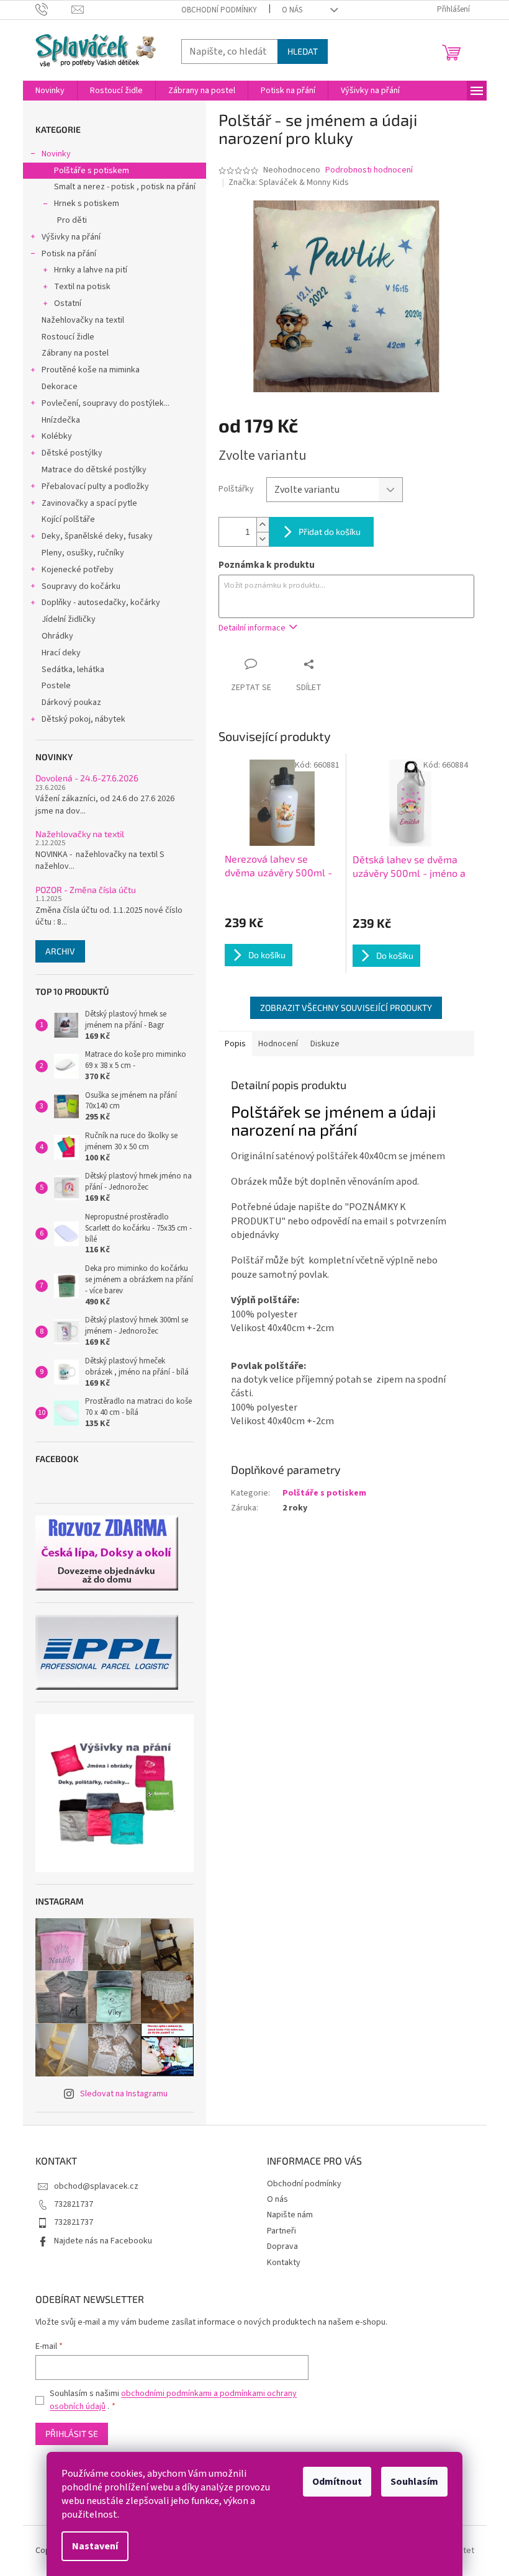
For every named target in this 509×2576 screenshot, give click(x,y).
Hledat (303, 51)
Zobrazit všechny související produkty (346, 1008)
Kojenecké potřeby (78, 570)
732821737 (74, 2204)
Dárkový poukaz (71, 702)
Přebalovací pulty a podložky (95, 487)
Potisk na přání (69, 254)
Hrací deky (61, 653)
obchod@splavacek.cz (96, 2186)
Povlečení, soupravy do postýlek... (106, 403)
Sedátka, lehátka (73, 670)
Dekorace (60, 387)
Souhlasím (414, 2482)
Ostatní (68, 303)
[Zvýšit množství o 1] (263, 525)
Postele (56, 686)
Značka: (289, 182)
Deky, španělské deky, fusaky (97, 536)
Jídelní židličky (69, 619)
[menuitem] (50, 91)
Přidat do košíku (330, 532)
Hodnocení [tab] (278, 1044)
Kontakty (284, 2263)
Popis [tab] (235, 1044)
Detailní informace (252, 628)
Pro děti (72, 220)
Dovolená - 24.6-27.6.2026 (87, 778)
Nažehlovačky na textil (83, 320)
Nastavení (95, 2546)
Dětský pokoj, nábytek (83, 719)
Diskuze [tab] (325, 1044)
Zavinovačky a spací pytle (89, 503)
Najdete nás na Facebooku (103, 2241)
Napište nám (290, 2215)
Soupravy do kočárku (81, 586)
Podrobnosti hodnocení (369, 170)
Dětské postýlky (72, 453)
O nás (292, 10)
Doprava (282, 2246)
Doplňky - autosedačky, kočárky (101, 603)
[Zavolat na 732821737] (54, 9)
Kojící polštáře (68, 519)
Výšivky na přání (71, 237)
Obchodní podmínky (219, 10)
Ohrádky (57, 636)
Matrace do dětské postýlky (94, 470)
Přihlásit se (72, 2434)
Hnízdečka (61, 420)
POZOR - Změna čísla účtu (86, 890)
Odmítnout (337, 2482)
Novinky (56, 154)
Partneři (282, 2231)
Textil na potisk (82, 287)
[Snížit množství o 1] (263, 539)
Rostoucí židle (68, 337)
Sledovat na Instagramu (124, 2094)
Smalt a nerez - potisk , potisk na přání (125, 187)
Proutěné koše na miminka (91, 370)
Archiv (60, 951)
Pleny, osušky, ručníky (83, 553)
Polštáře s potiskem (92, 171)
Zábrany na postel (75, 353)
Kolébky (57, 436)
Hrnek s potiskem (87, 204)
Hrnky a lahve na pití (91, 270)
